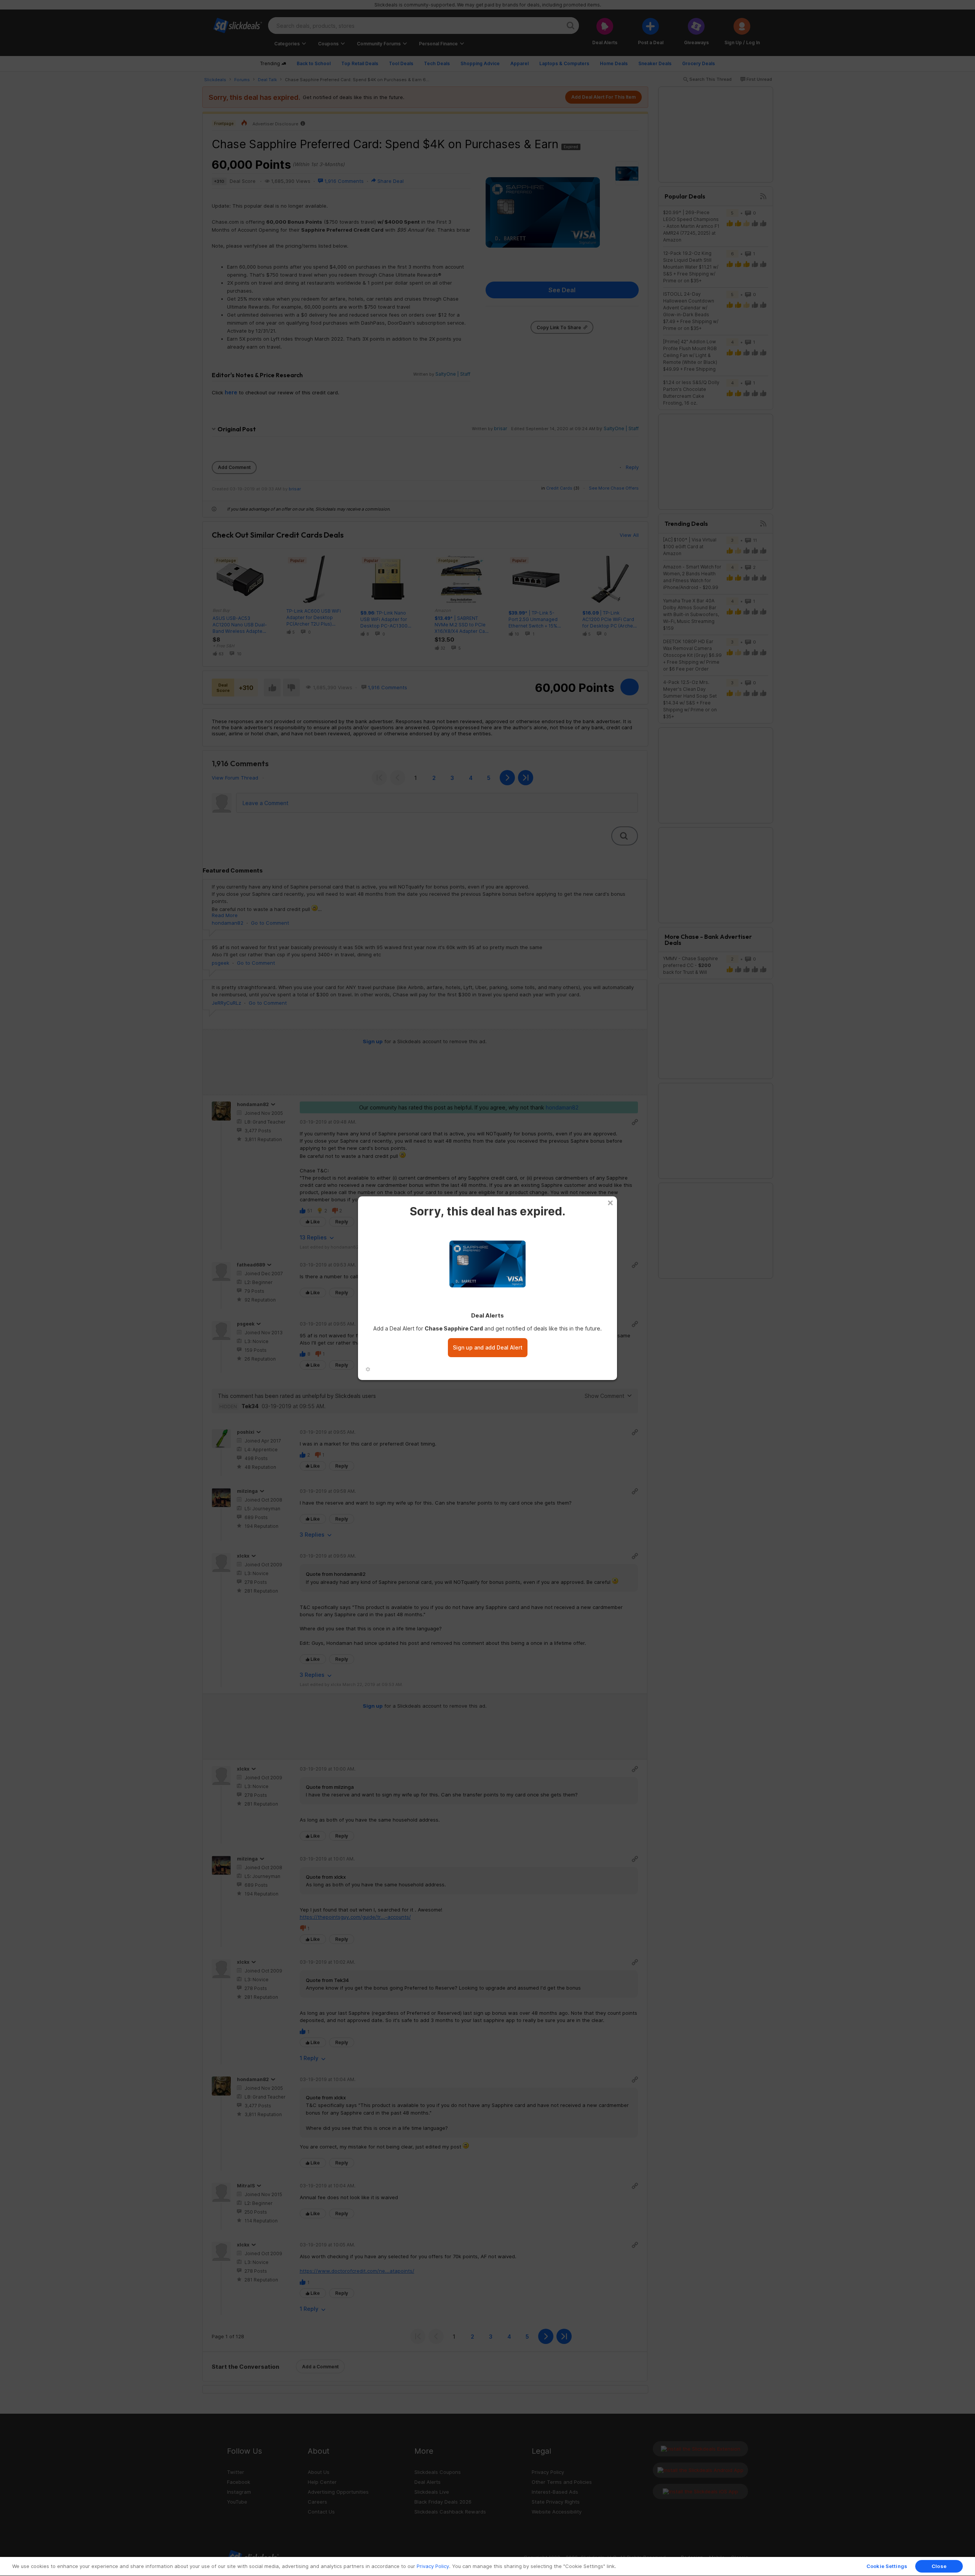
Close (939, 2566)
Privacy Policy (433, 2566)
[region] (487, 2566)
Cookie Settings (887, 2566)
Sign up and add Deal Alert (488, 1347)
